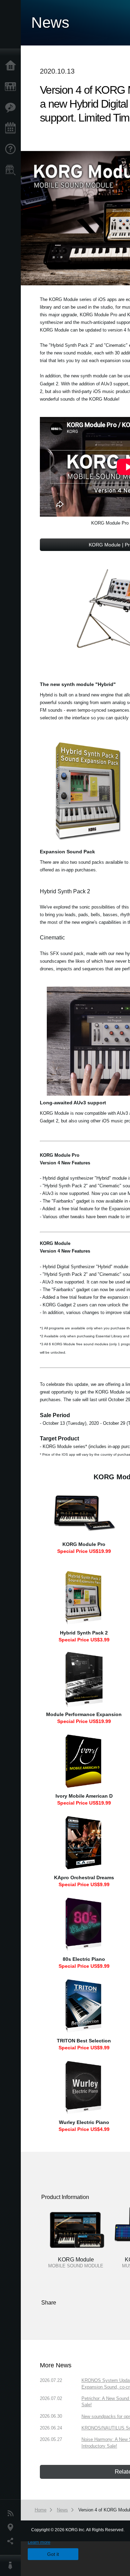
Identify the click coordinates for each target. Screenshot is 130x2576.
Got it (53, 2554)
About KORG (12, 2566)
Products (12, 87)
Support (12, 149)
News (12, 2514)
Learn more (39, 2542)
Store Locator (12, 170)
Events (12, 128)
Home (12, 66)
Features (12, 108)
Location (12, 2527)
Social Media (12, 2541)
